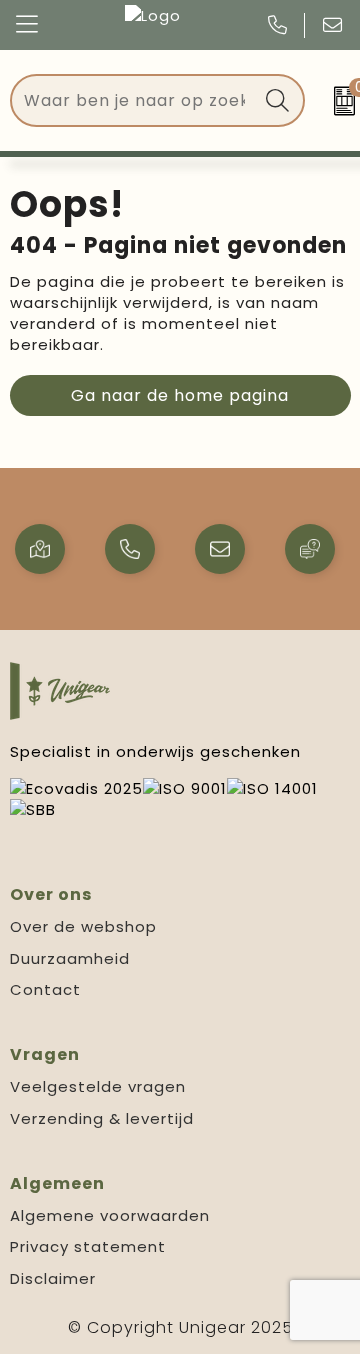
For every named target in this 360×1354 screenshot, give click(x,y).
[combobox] (134, 100)
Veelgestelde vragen (98, 1086)
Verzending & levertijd (102, 1118)
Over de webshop (83, 926)
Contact (45, 989)
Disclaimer (53, 1278)
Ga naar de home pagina (180, 395)
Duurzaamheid (70, 958)
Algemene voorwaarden (110, 1215)
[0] (337, 101)
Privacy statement (88, 1246)
